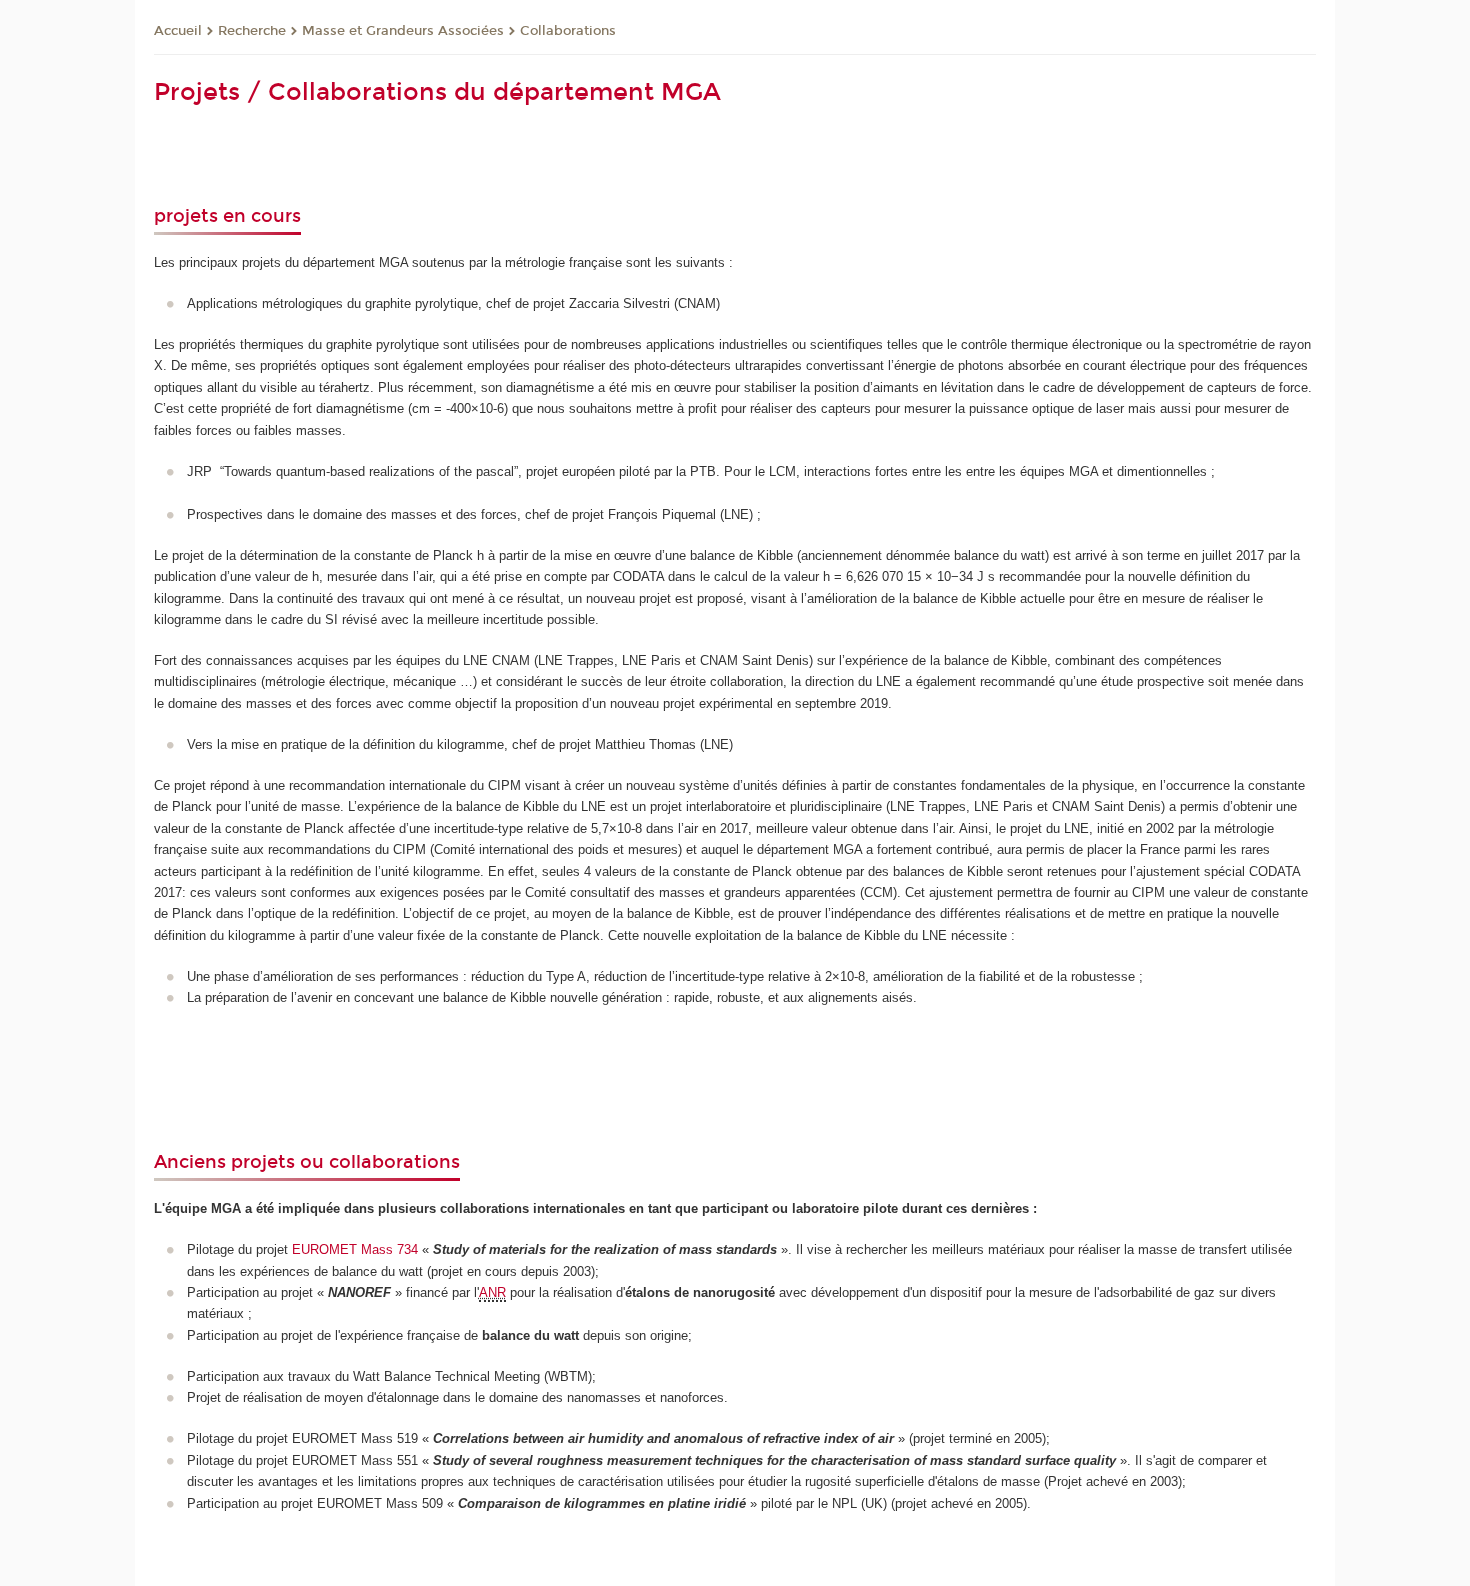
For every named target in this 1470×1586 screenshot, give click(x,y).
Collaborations (568, 31)
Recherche (252, 31)
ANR (492, 1292)
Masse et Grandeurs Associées (403, 31)
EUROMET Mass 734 (355, 1249)
